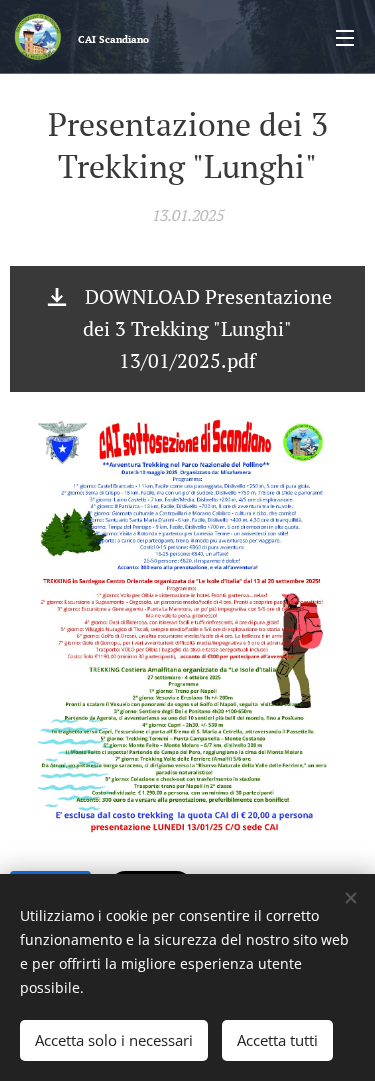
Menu (345, 37)
